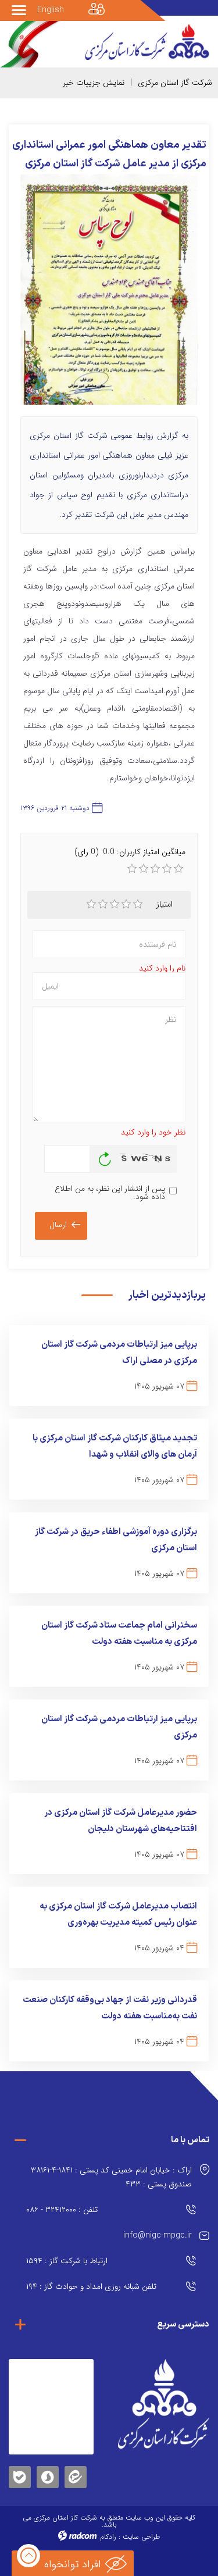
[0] (132, 869)
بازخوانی (105, 1156)
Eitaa (76, 2468)
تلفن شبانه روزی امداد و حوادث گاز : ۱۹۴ (91, 2286)
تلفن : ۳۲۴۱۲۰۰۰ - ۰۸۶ (62, 2210)
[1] (91, 904)
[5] (138, 904)
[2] (103, 904)
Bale (20, 2475)
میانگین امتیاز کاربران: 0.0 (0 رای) (130, 852)
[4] (126, 904)
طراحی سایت (141, 2537)
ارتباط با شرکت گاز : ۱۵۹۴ (67, 2261)
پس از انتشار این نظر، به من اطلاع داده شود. (110, 1193)
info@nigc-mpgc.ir (158, 2235)
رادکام (108, 2537)
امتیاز (165, 904)
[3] (115, 904)
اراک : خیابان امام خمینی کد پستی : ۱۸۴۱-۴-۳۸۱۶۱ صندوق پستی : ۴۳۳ (111, 2177)
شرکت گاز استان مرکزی (175, 83)
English (51, 10)
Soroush (48, 2475)
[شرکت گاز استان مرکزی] (164, 2404)
